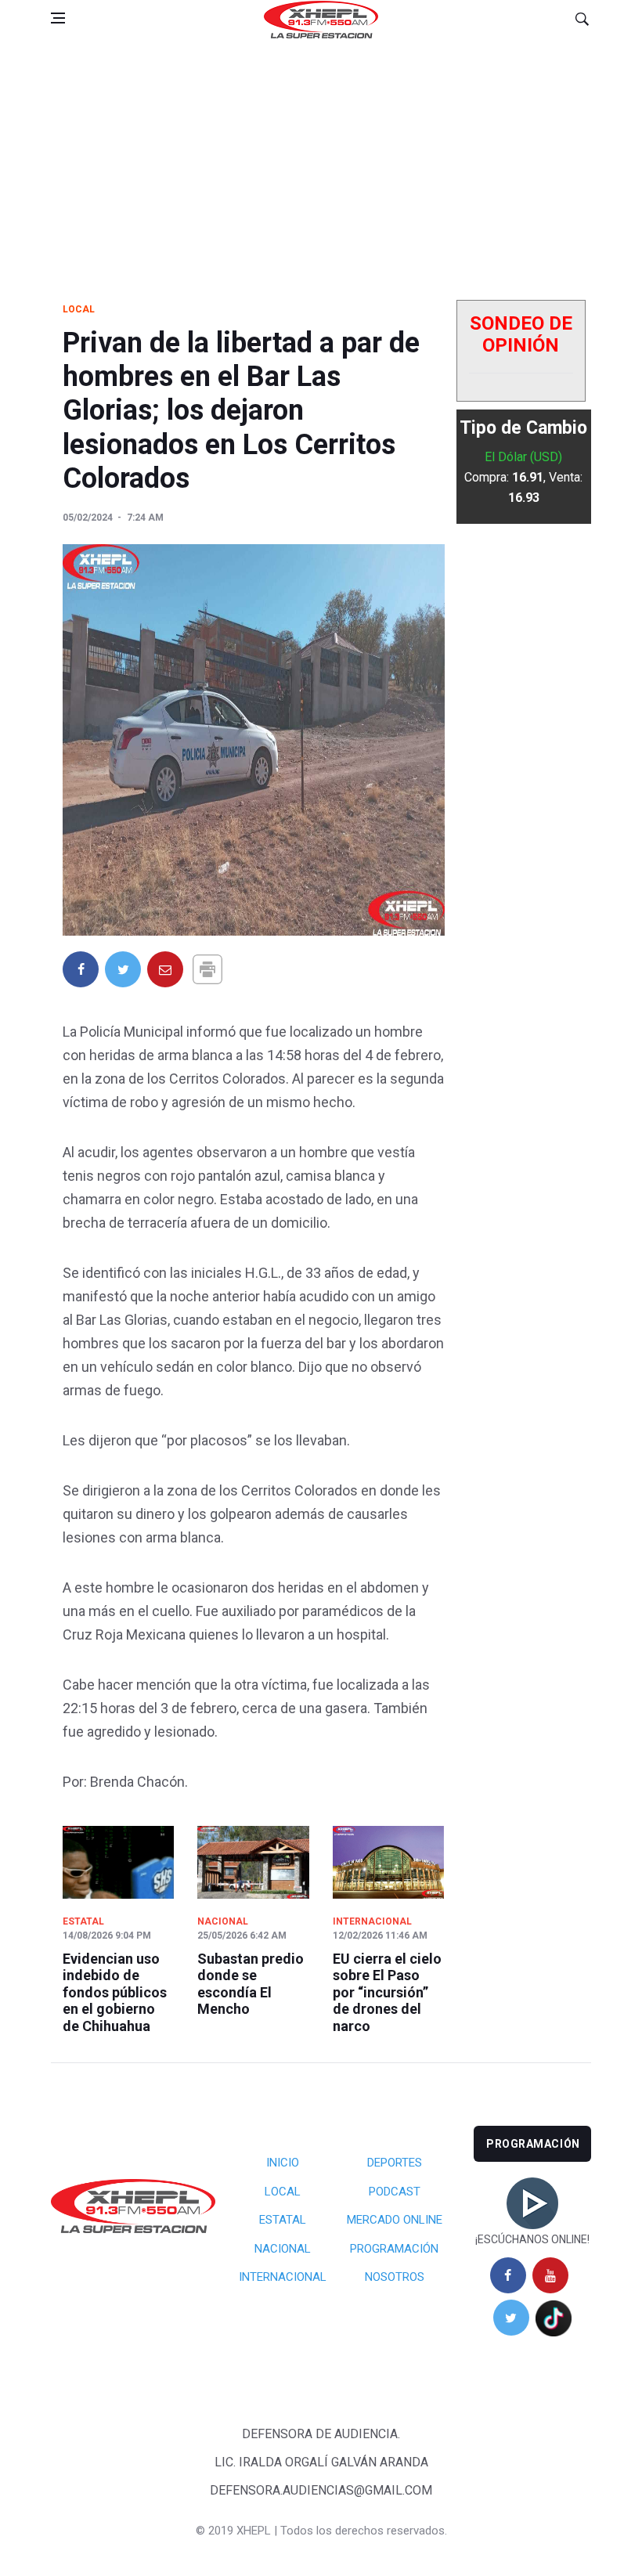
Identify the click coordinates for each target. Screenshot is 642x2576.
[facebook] (508, 2275)
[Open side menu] (58, 18)
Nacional (223, 1921)
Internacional (372, 1921)
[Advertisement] (321, 155)
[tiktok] (554, 2318)
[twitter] (511, 2318)
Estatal (83, 1921)
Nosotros (395, 2277)
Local (79, 309)
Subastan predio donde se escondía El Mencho (251, 1984)
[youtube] (550, 2275)
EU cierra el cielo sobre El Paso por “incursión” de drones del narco (387, 1992)
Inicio (283, 2163)
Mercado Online (395, 2220)
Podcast (395, 2192)
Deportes (395, 2163)
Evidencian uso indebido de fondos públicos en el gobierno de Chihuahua (115, 1992)
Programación (394, 2249)
